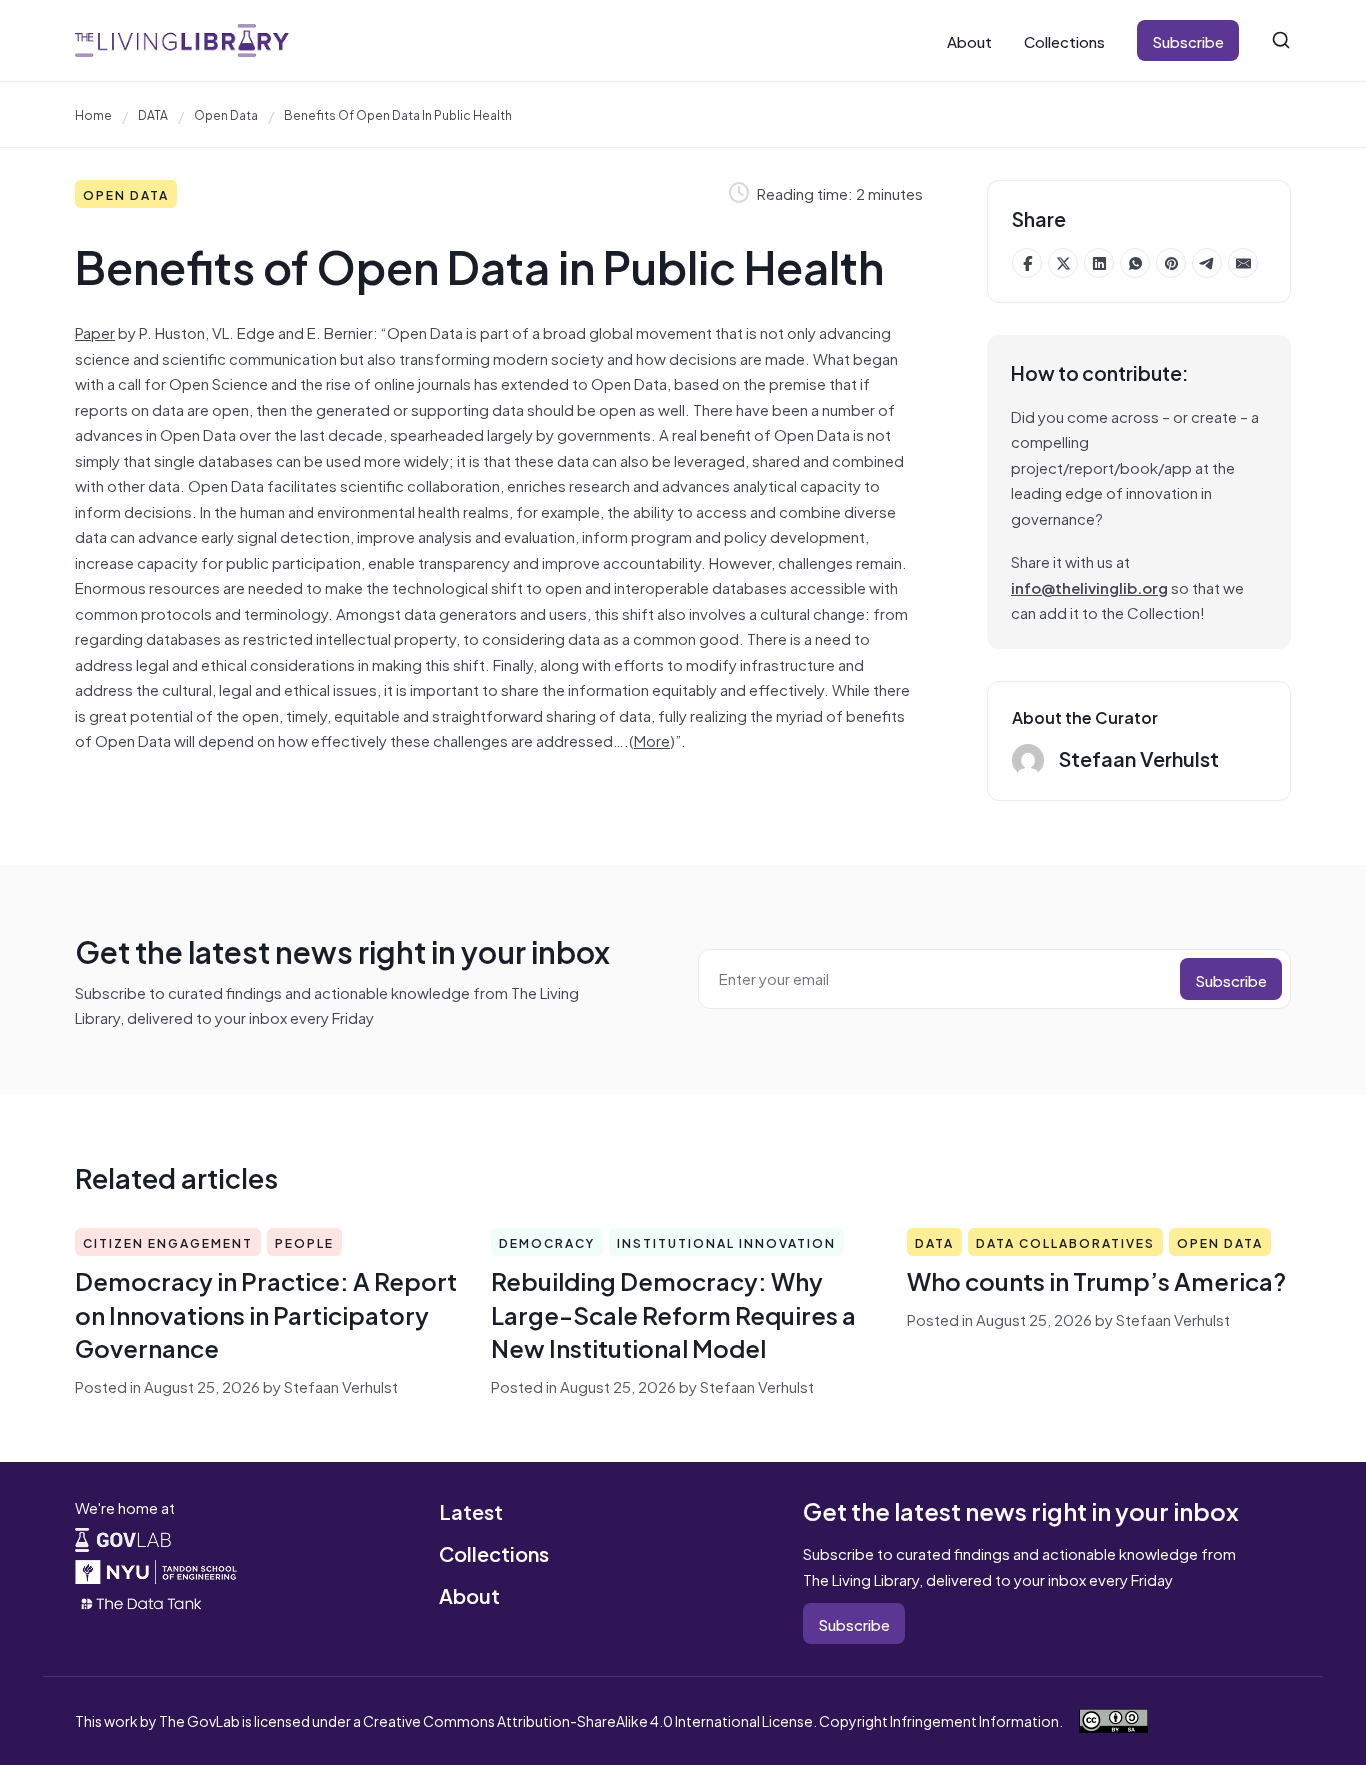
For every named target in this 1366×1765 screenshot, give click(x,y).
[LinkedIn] (1099, 263)
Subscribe (1188, 40)
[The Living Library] (182, 40)
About (969, 40)
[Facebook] (1027, 263)
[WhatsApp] (1135, 263)
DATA (153, 114)
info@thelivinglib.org (1089, 586)
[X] (1063, 263)
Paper (95, 331)
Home (93, 114)
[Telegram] (1207, 263)
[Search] (1281, 40)
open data (226, 114)
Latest (471, 1510)
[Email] (1243, 263)
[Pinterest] (1171, 263)
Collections (1064, 40)
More (652, 739)
